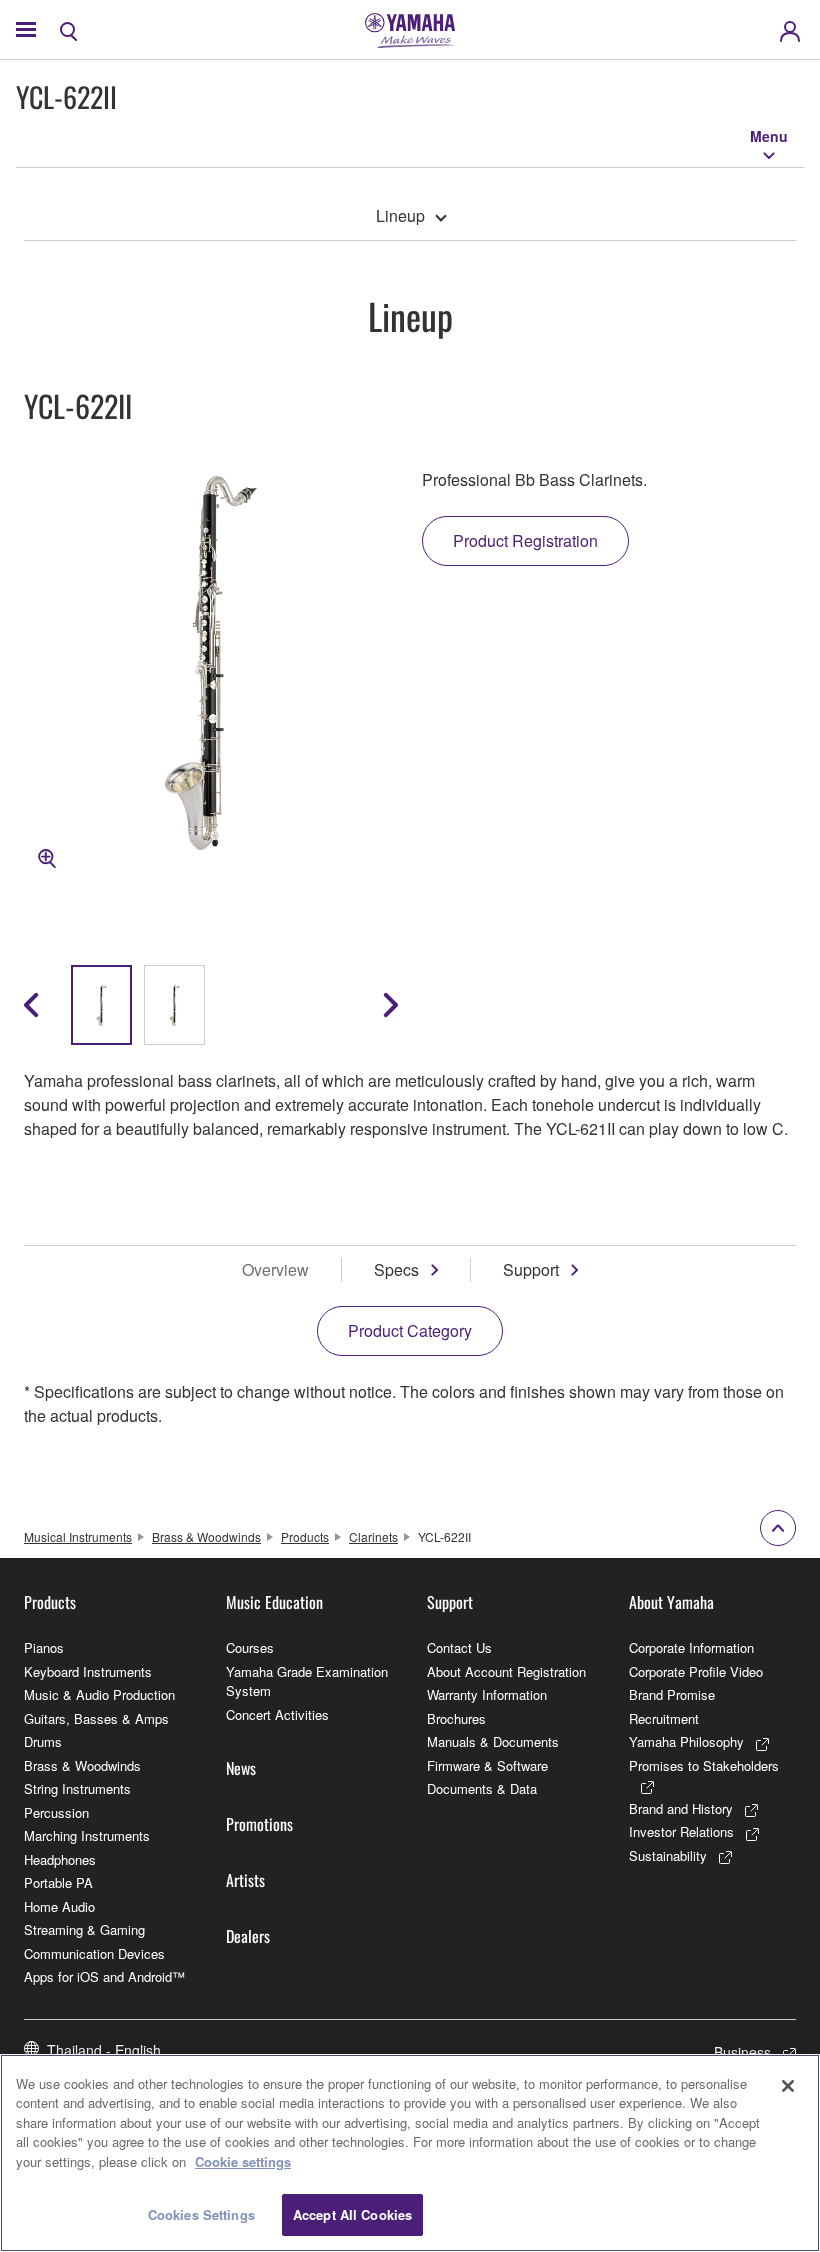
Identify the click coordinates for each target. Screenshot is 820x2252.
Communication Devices (94, 1953)
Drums (43, 1741)
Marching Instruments (87, 1835)
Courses (250, 1647)
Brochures (456, 1718)
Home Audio (59, 1906)
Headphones (60, 1859)
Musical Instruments (78, 1536)
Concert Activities (277, 1714)
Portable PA (58, 1882)
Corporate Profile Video (696, 1671)
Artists (245, 1880)
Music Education (274, 1602)
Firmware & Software (487, 1765)
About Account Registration (506, 1671)
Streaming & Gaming (84, 1929)
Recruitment (664, 1718)
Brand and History (681, 1808)
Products (305, 1536)
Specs (396, 1269)
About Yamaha (671, 1602)
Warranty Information (487, 1694)
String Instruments (77, 1788)
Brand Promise (672, 1694)
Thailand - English (104, 2050)
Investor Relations (681, 1831)
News (241, 1768)
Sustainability (668, 1855)
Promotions (259, 1824)
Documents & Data (482, 1788)
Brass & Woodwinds (206, 1536)
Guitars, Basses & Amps (96, 1718)
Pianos (44, 1647)
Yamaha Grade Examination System (307, 1681)
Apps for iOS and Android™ (104, 1976)
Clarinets (373, 1536)
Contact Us (459, 1647)
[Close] (788, 2086)
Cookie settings (243, 2161)
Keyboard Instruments (88, 1671)
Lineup (400, 215)
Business (742, 2052)
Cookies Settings (201, 2214)
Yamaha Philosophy (686, 1741)
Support (531, 1269)
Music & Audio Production (99, 1694)
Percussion (56, 1812)
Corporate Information (691, 1647)
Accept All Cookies (352, 2214)
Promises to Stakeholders (704, 1765)
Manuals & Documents (493, 1741)
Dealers (248, 1936)
